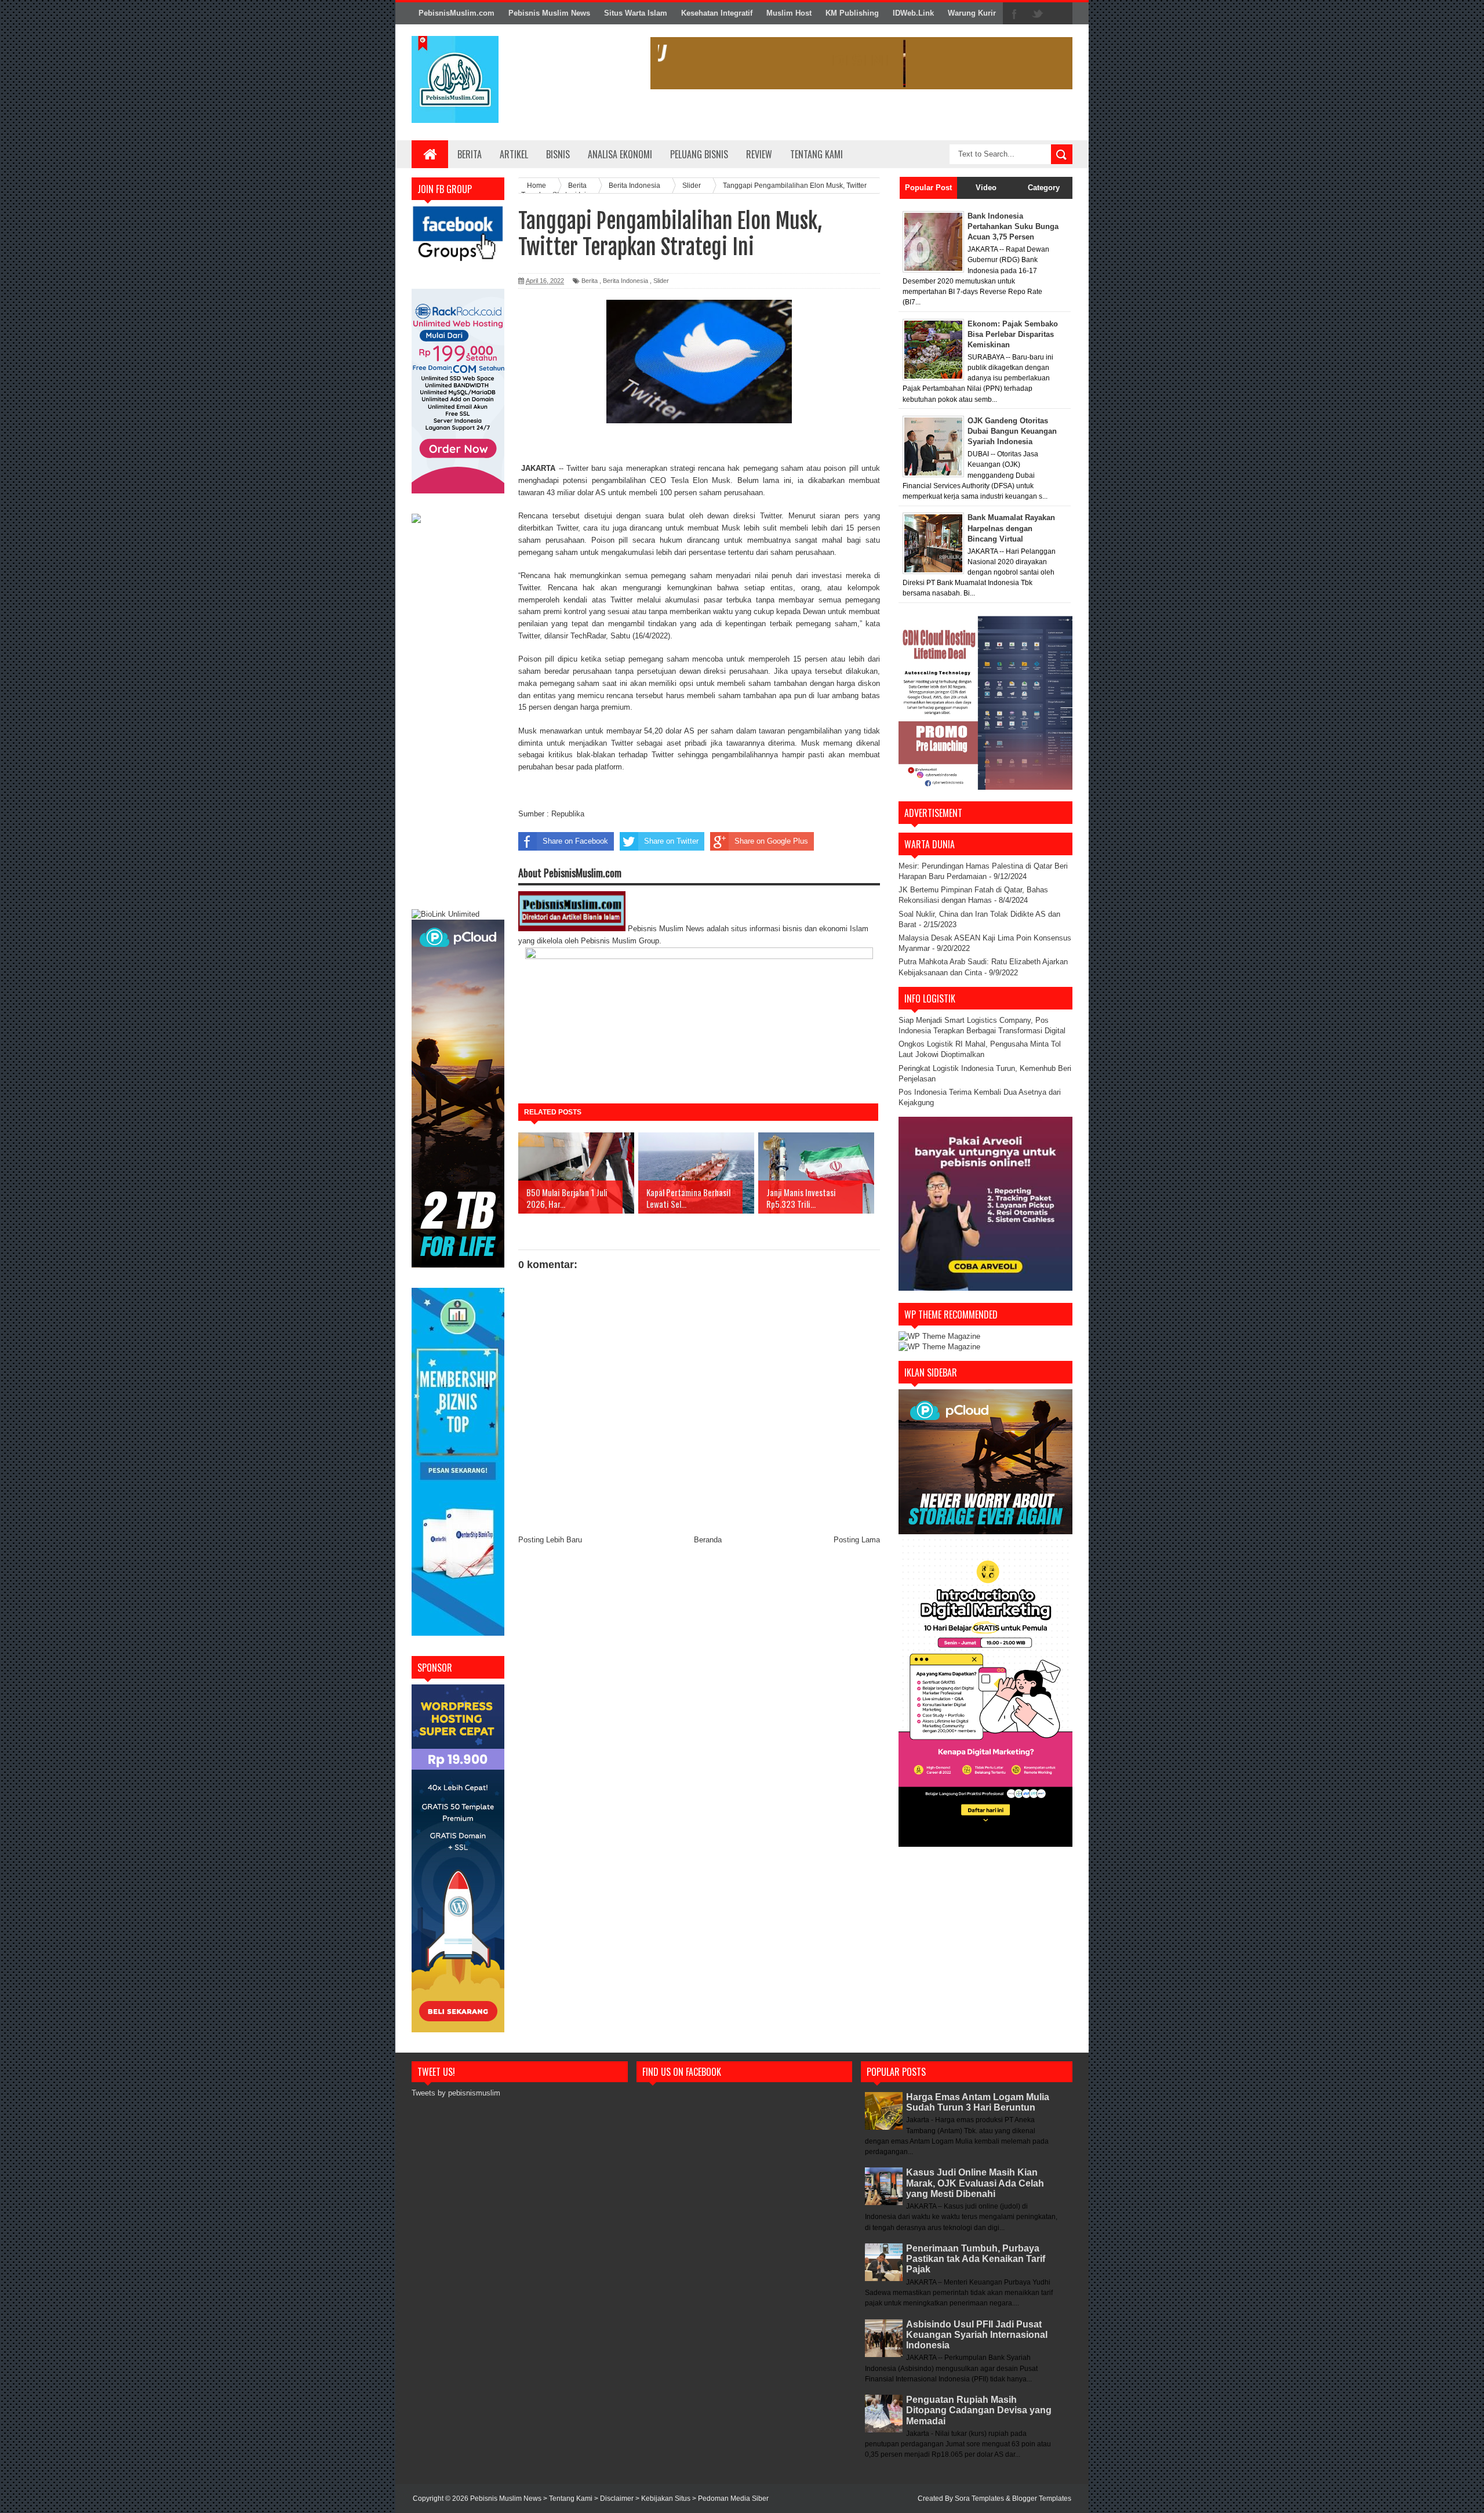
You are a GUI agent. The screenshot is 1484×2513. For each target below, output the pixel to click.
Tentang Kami (816, 154)
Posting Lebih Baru (550, 1540)
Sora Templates (979, 2499)
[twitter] (1038, 14)
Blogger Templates (1042, 2499)
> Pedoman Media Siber (730, 2499)
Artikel (514, 154)
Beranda (708, 1540)
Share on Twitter (671, 841)
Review (759, 154)
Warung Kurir (972, 13)
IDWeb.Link (913, 13)
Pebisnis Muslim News (549, 13)
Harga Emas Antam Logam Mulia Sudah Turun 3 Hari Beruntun (978, 2102)
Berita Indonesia (625, 281)
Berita (470, 154)
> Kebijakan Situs (664, 2499)
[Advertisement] (458, 718)
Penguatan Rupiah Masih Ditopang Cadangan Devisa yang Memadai (979, 2410)
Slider (661, 281)
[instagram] (1061, 14)
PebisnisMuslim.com (457, 13)
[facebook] (1014, 14)
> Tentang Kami (569, 2499)
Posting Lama (857, 1540)
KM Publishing (852, 13)
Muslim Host (789, 13)
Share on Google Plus (771, 841)
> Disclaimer (615, 2499)
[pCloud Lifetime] (458, 1265)
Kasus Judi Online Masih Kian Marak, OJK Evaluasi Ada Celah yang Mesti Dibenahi (975, 2183)
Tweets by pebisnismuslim (456, 2093)
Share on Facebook (575, 841)
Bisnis (558, 154)
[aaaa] (861, 63)
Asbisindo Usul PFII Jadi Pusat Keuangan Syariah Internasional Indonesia (977, 2335)
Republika (568, 814)
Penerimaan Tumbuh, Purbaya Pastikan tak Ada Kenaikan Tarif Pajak (976, 2259)
